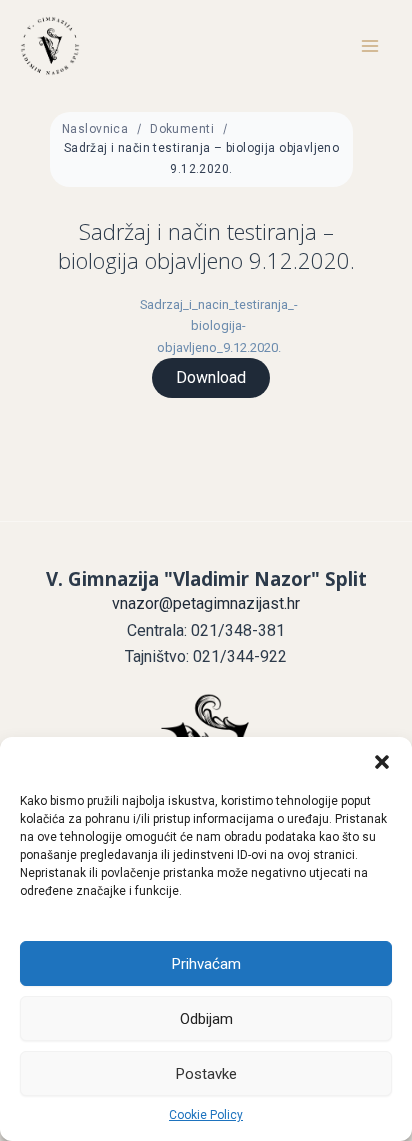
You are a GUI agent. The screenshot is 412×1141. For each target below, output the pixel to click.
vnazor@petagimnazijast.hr (206, 603)
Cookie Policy (206, 1115)
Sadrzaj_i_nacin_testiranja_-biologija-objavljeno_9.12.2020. (219, 325)
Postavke (206, 1074)
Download (211, 377)
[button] (382, 762)
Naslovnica (95, 129)
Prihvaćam (206, 964)
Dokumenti (182, 129)
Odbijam (206, 1019)
